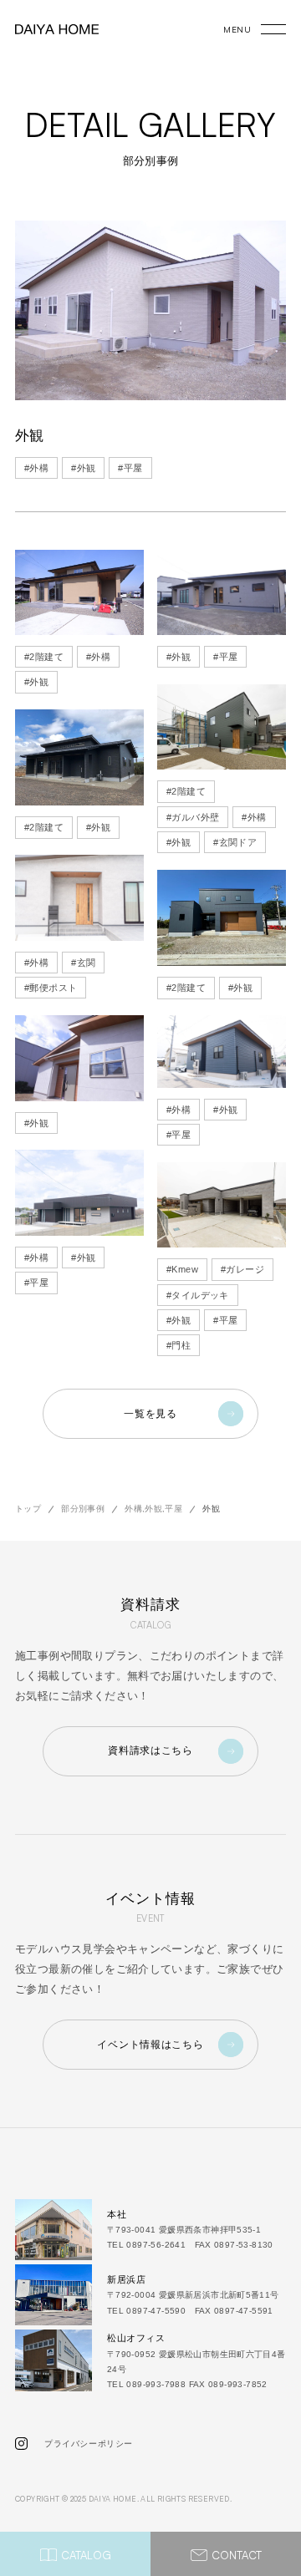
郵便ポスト (51, 988)
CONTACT (237, 2555)
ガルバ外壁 (193, 817)
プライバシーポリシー (89, 2444)
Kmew (182, 1269)
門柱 (179, 1345)
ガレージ (242, 1269)
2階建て (44, 657)
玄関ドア (235, 842)
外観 (83, 468)
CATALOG (86, 2555)
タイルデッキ (198, 1295)
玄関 (83, 963)
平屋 (130, 468)
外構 (36, 468)
